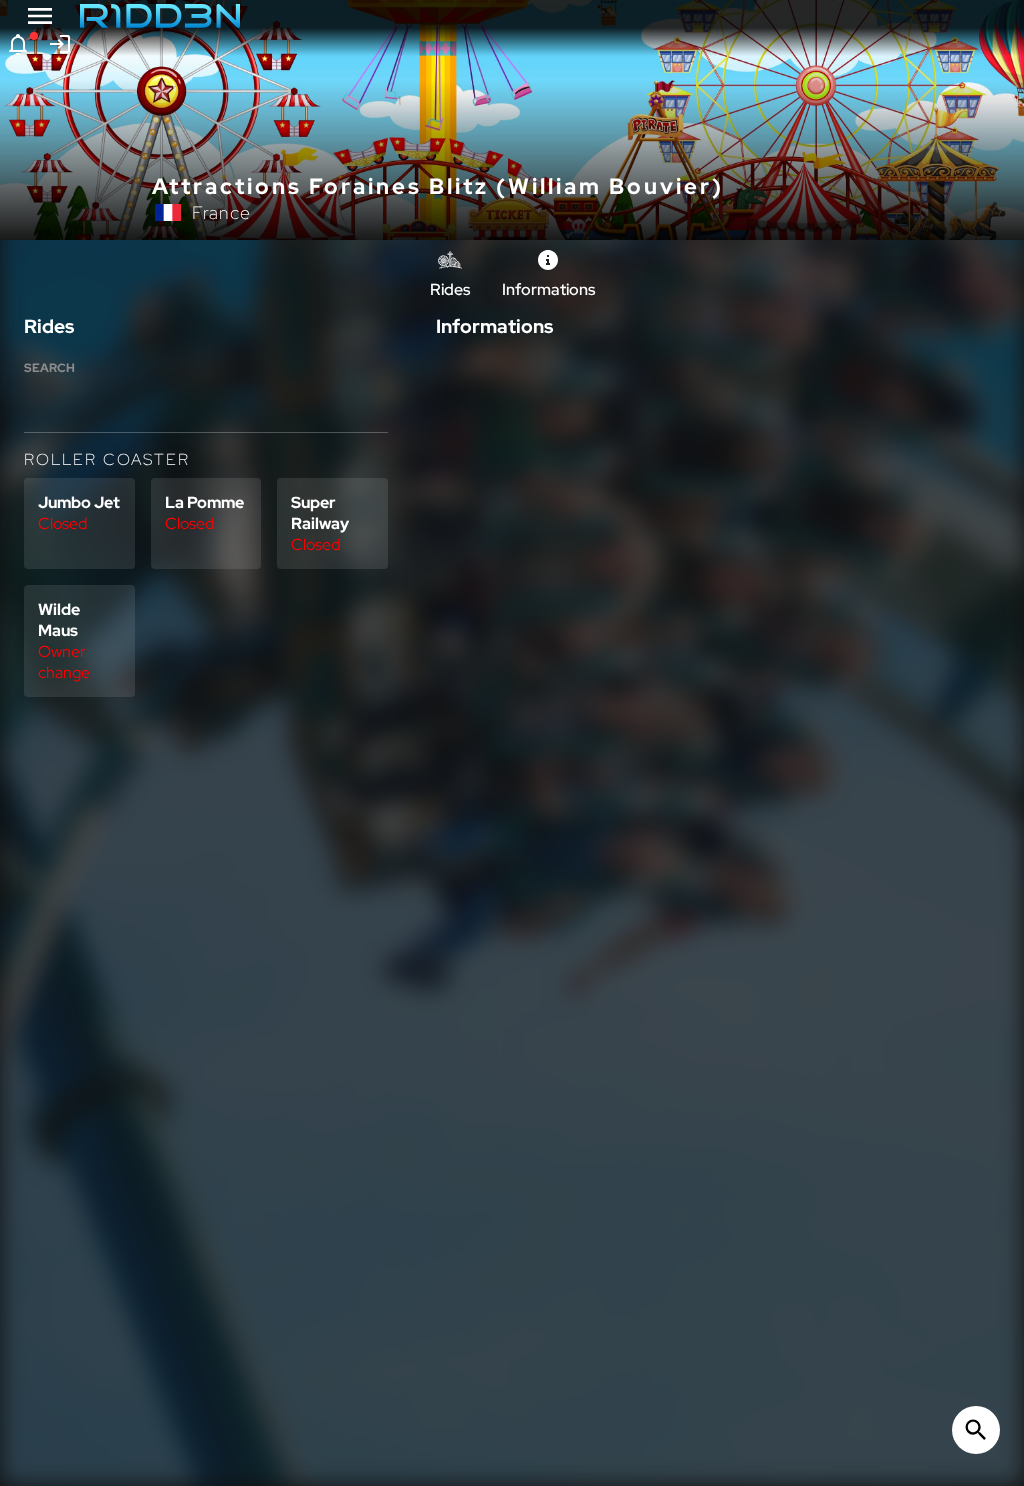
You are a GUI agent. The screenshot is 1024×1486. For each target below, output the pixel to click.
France (221, 212)
